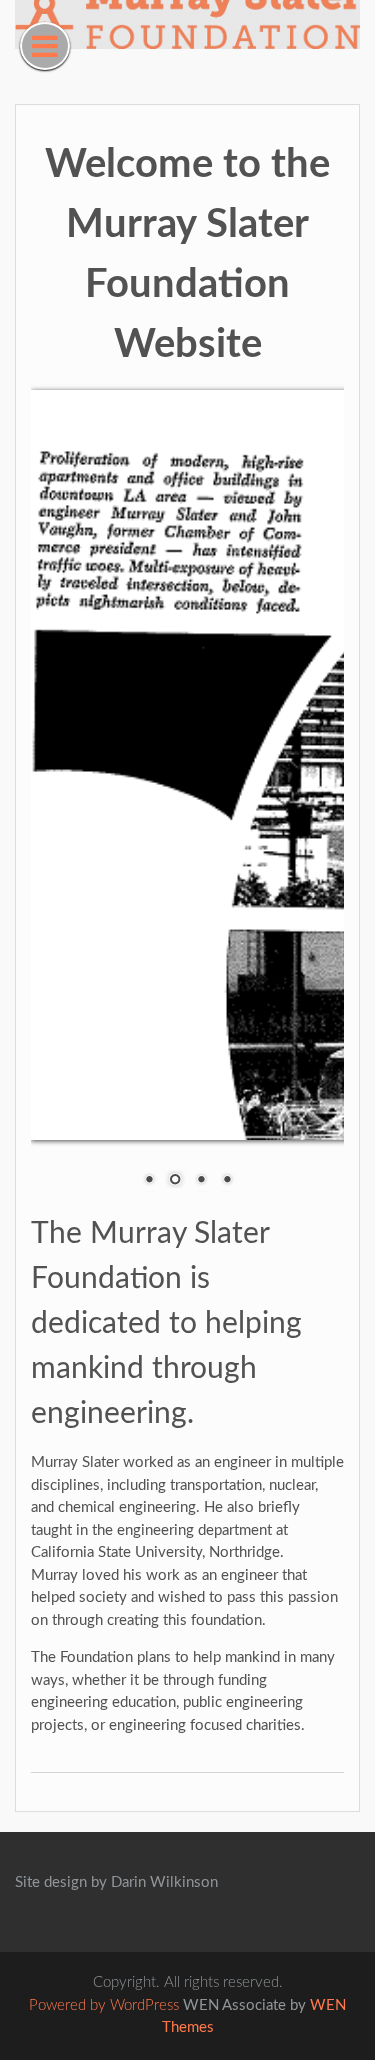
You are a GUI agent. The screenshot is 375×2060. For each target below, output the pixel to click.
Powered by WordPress (104, 2005)
